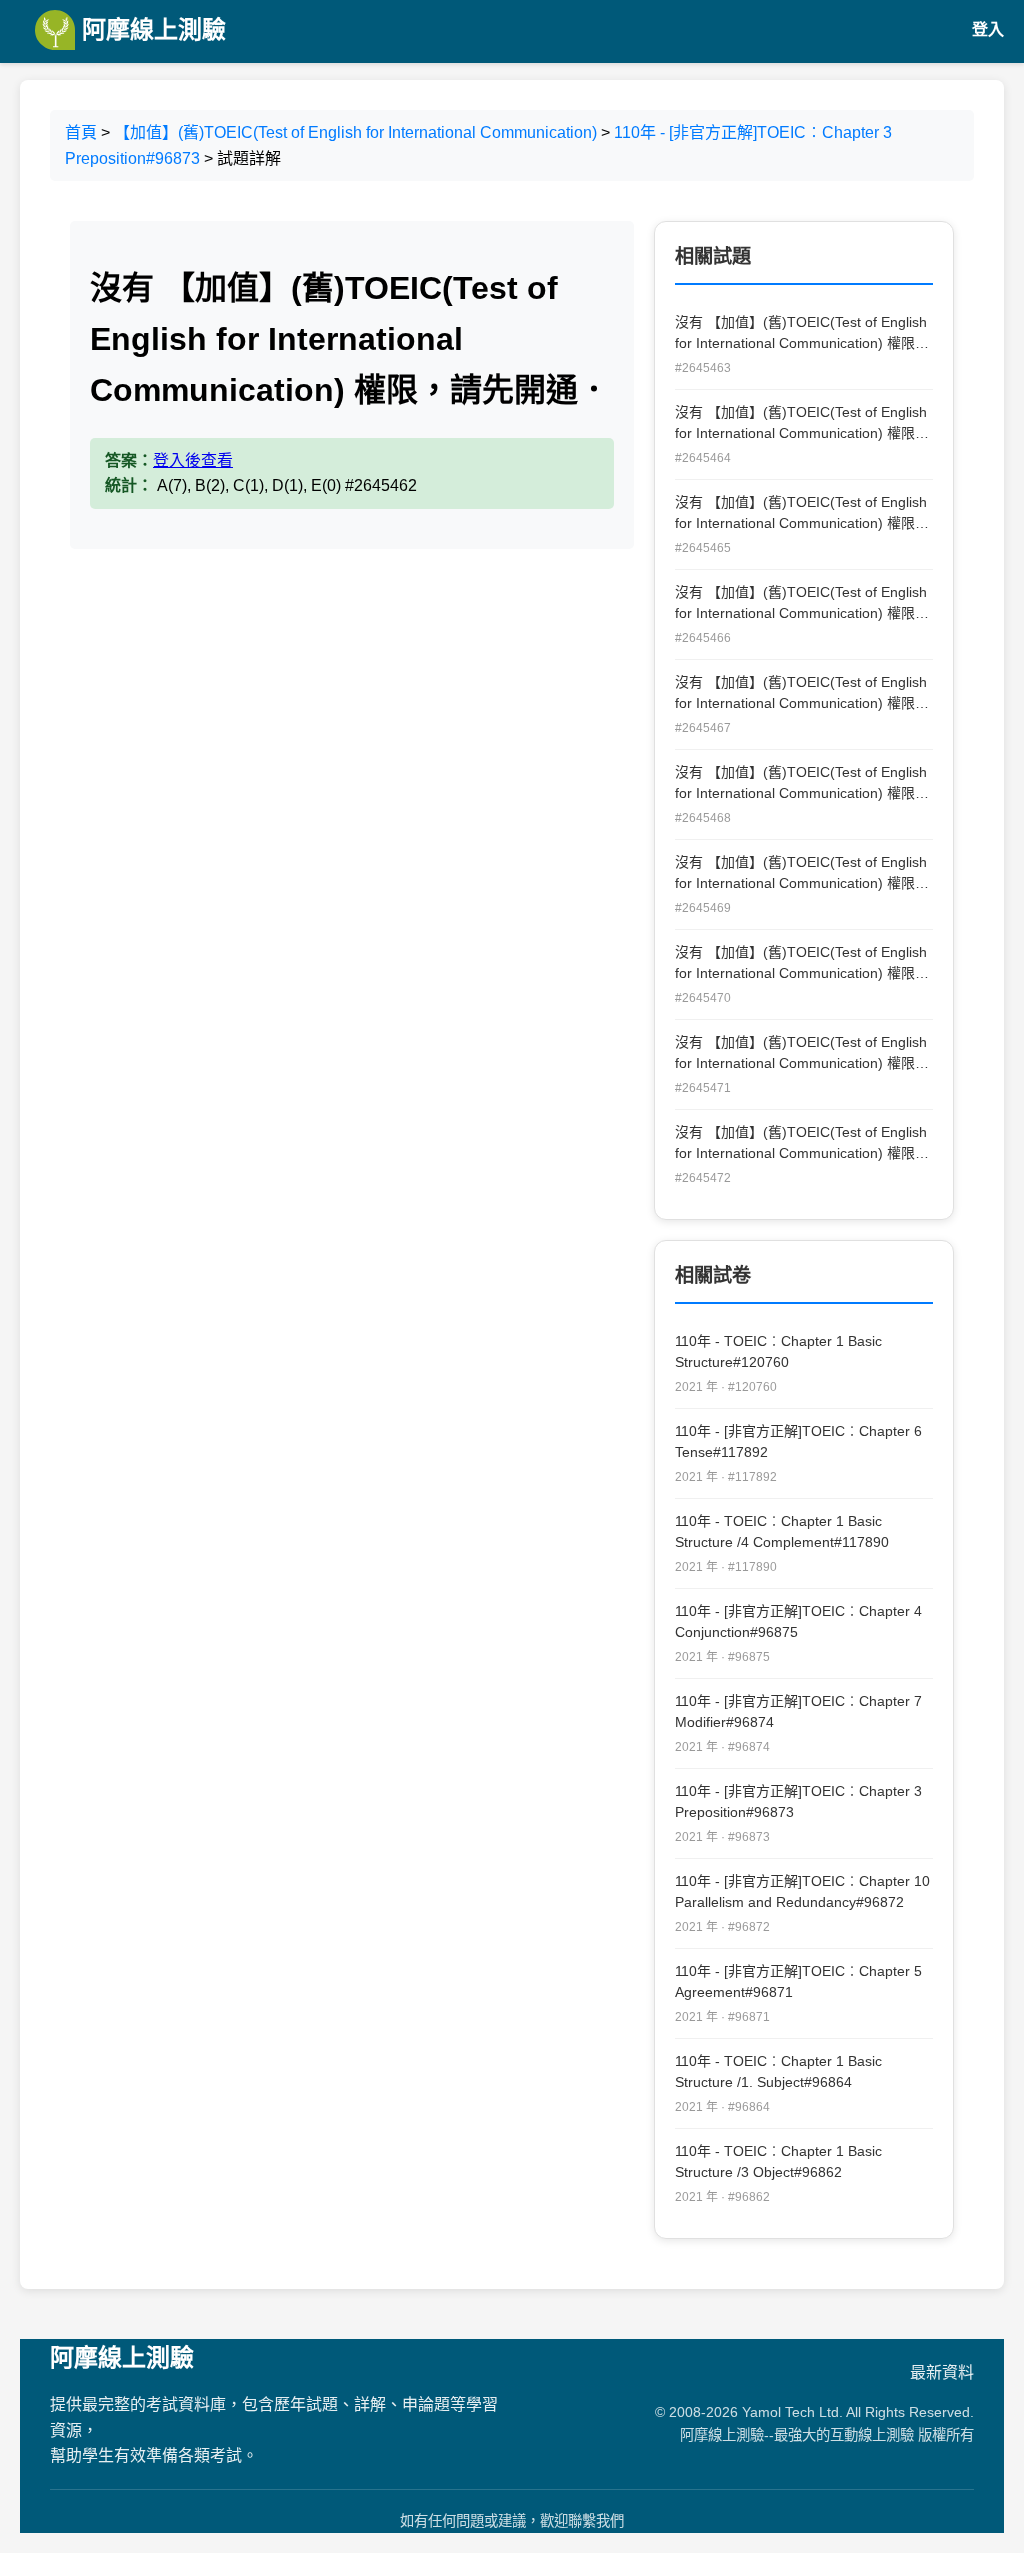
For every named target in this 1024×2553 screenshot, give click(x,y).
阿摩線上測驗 (150, 29)
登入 (988, 29)
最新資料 (942, 2372)
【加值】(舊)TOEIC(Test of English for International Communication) (355, 132)
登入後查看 (193, 460)
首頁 (81, 132)
